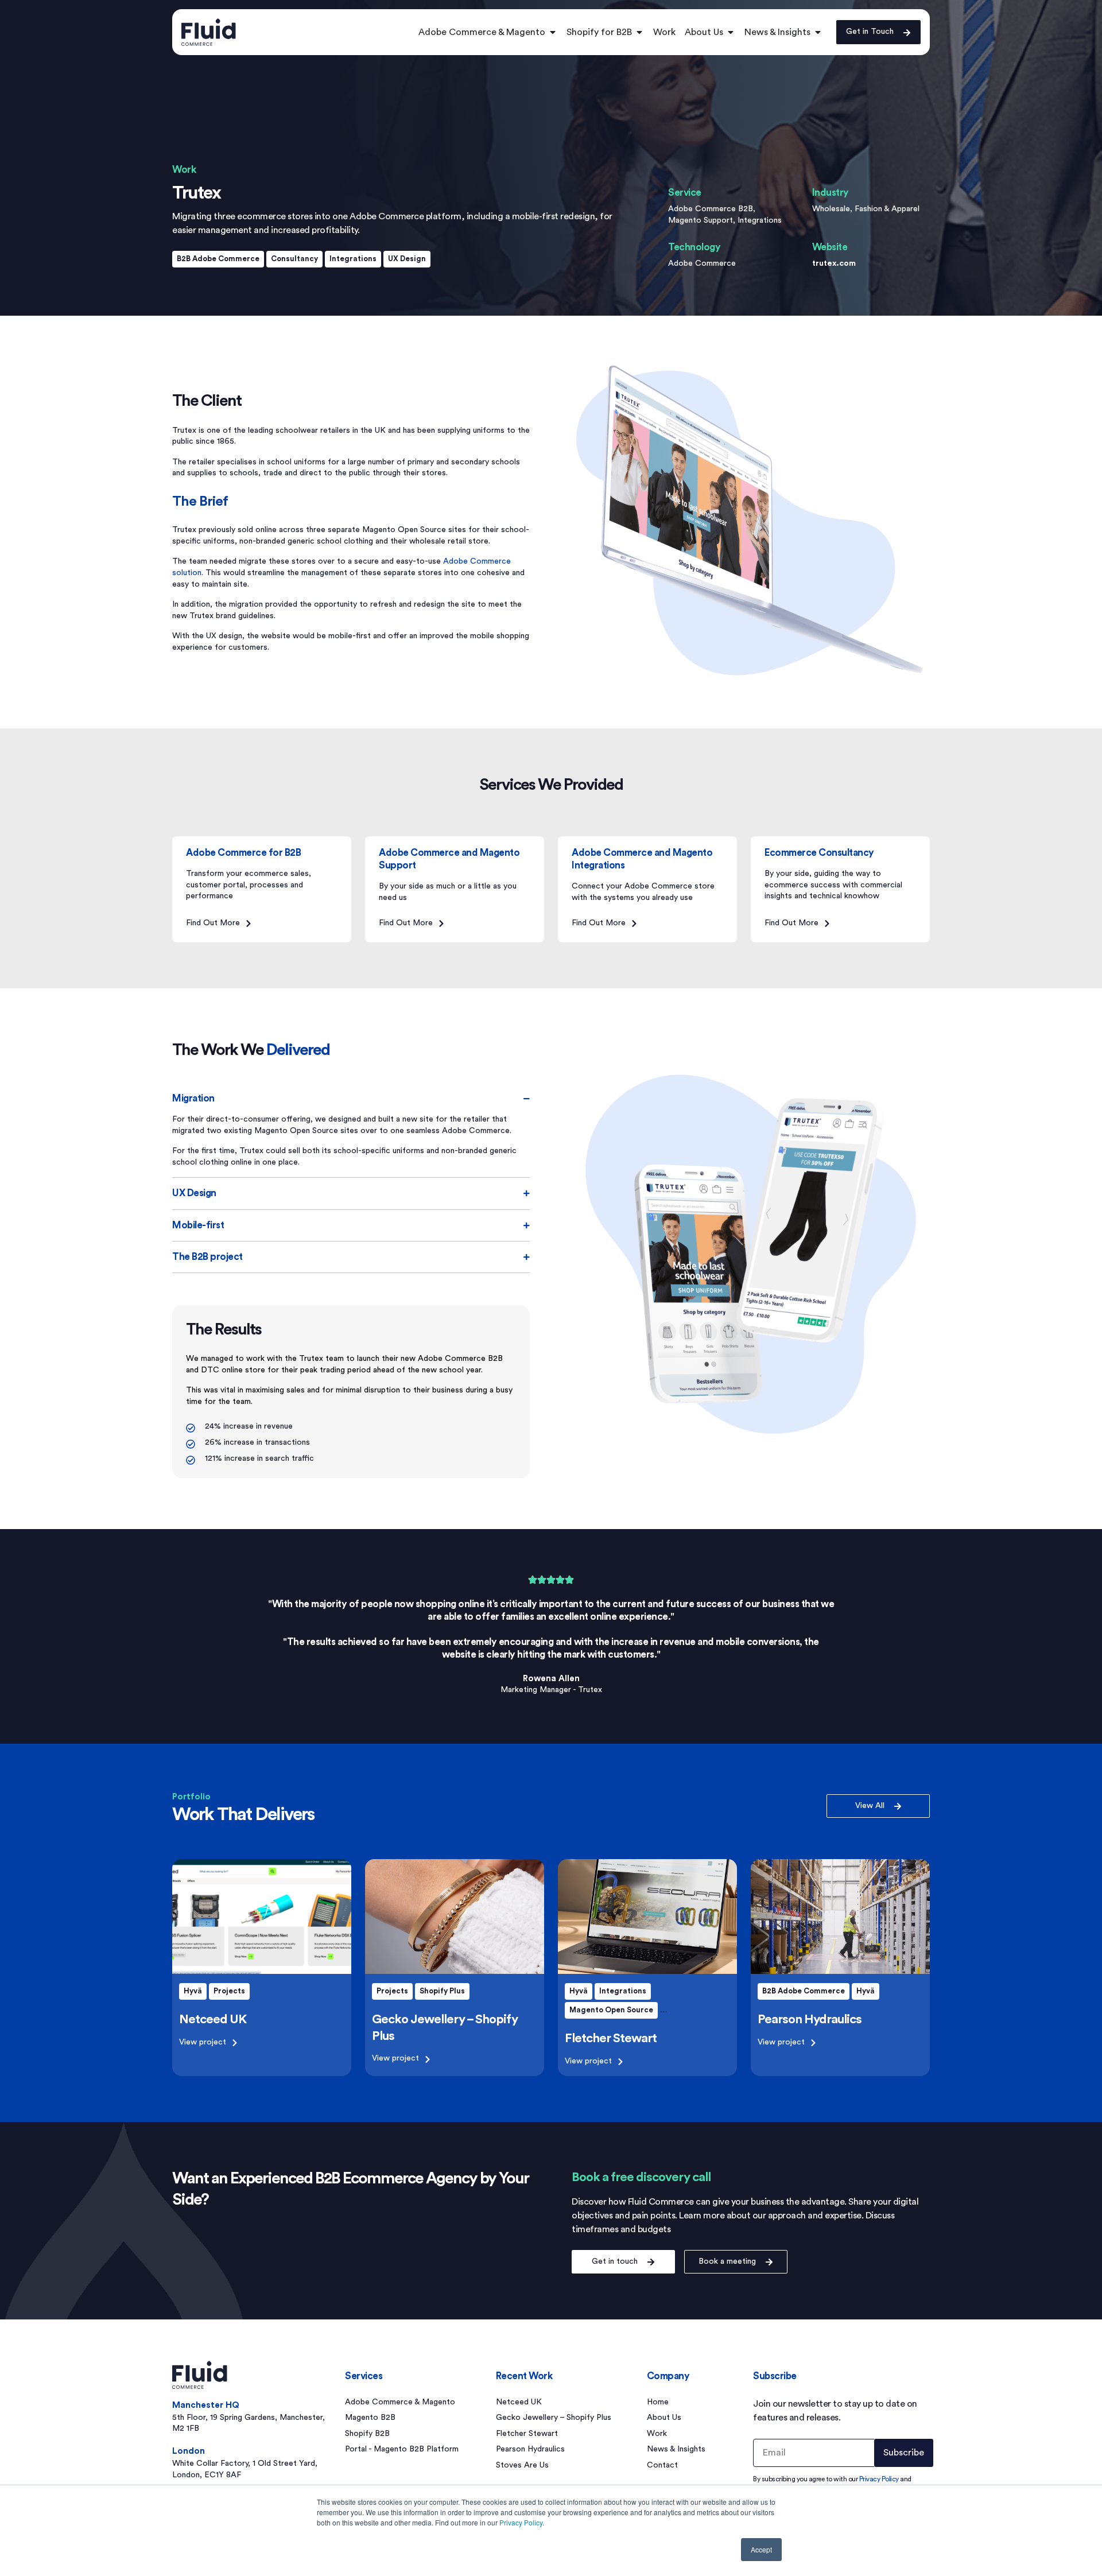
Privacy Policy (521, 2522)
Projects (229, 1991)
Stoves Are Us (522, 2465)
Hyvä (193, 1991)
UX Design (407, 259)
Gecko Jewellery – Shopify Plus (554, 2418)
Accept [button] (761, 2549)
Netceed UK (213, 2019)
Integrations (353, 259)
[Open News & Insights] (818, 32)
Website (830, 247)
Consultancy (294, 259)
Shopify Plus (442, 1991)
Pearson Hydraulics (810, 2019)
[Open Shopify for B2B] (639, 32)
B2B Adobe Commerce (218, 259)
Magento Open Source (611, 2010)
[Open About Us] (731, 32)
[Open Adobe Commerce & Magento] (553, 32)
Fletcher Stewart (611, 2038)
